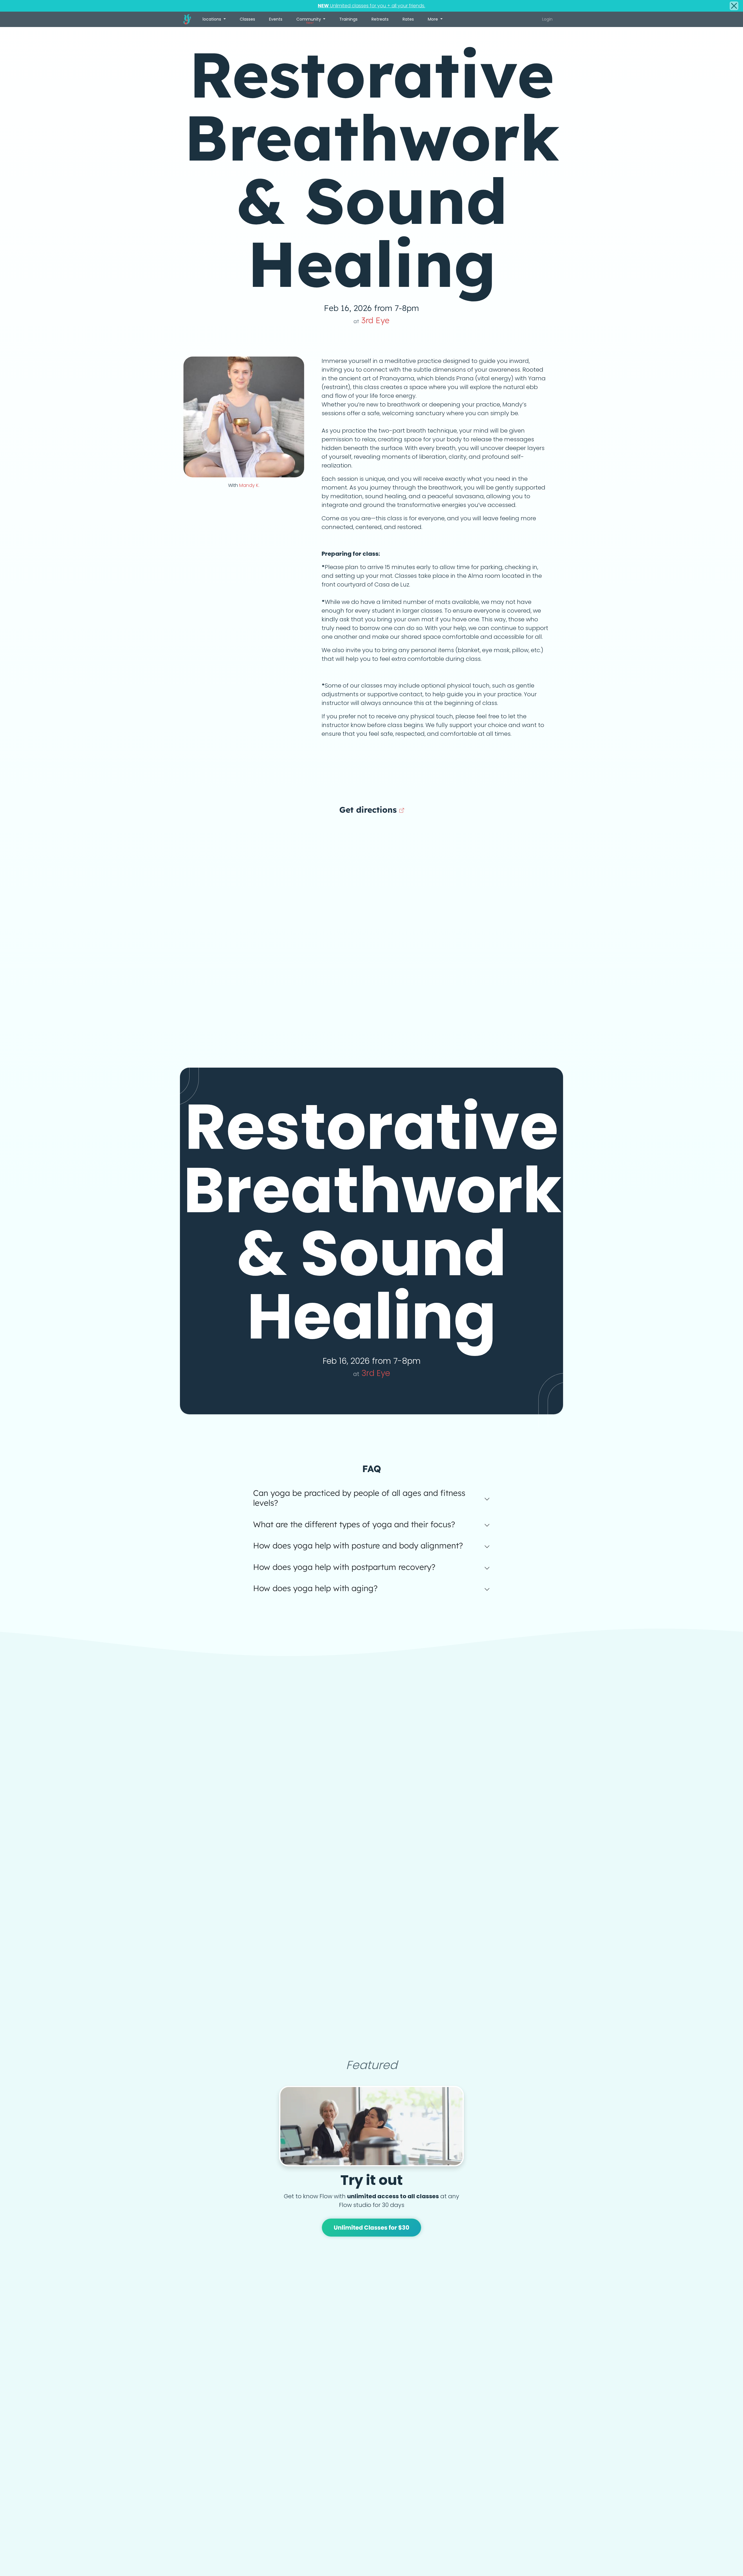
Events (276, 19)
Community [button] (309, 21)
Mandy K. (249, 485)
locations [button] (212, 19)
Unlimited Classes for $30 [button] (372, 2228)
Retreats (380, 19)
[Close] (734, 6)
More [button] (433, 19)
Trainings (348, 19)
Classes (247, 19)
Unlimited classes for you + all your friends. (371, 6)
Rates (408, 19)
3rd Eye (371, 320)
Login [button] (547, 19)
